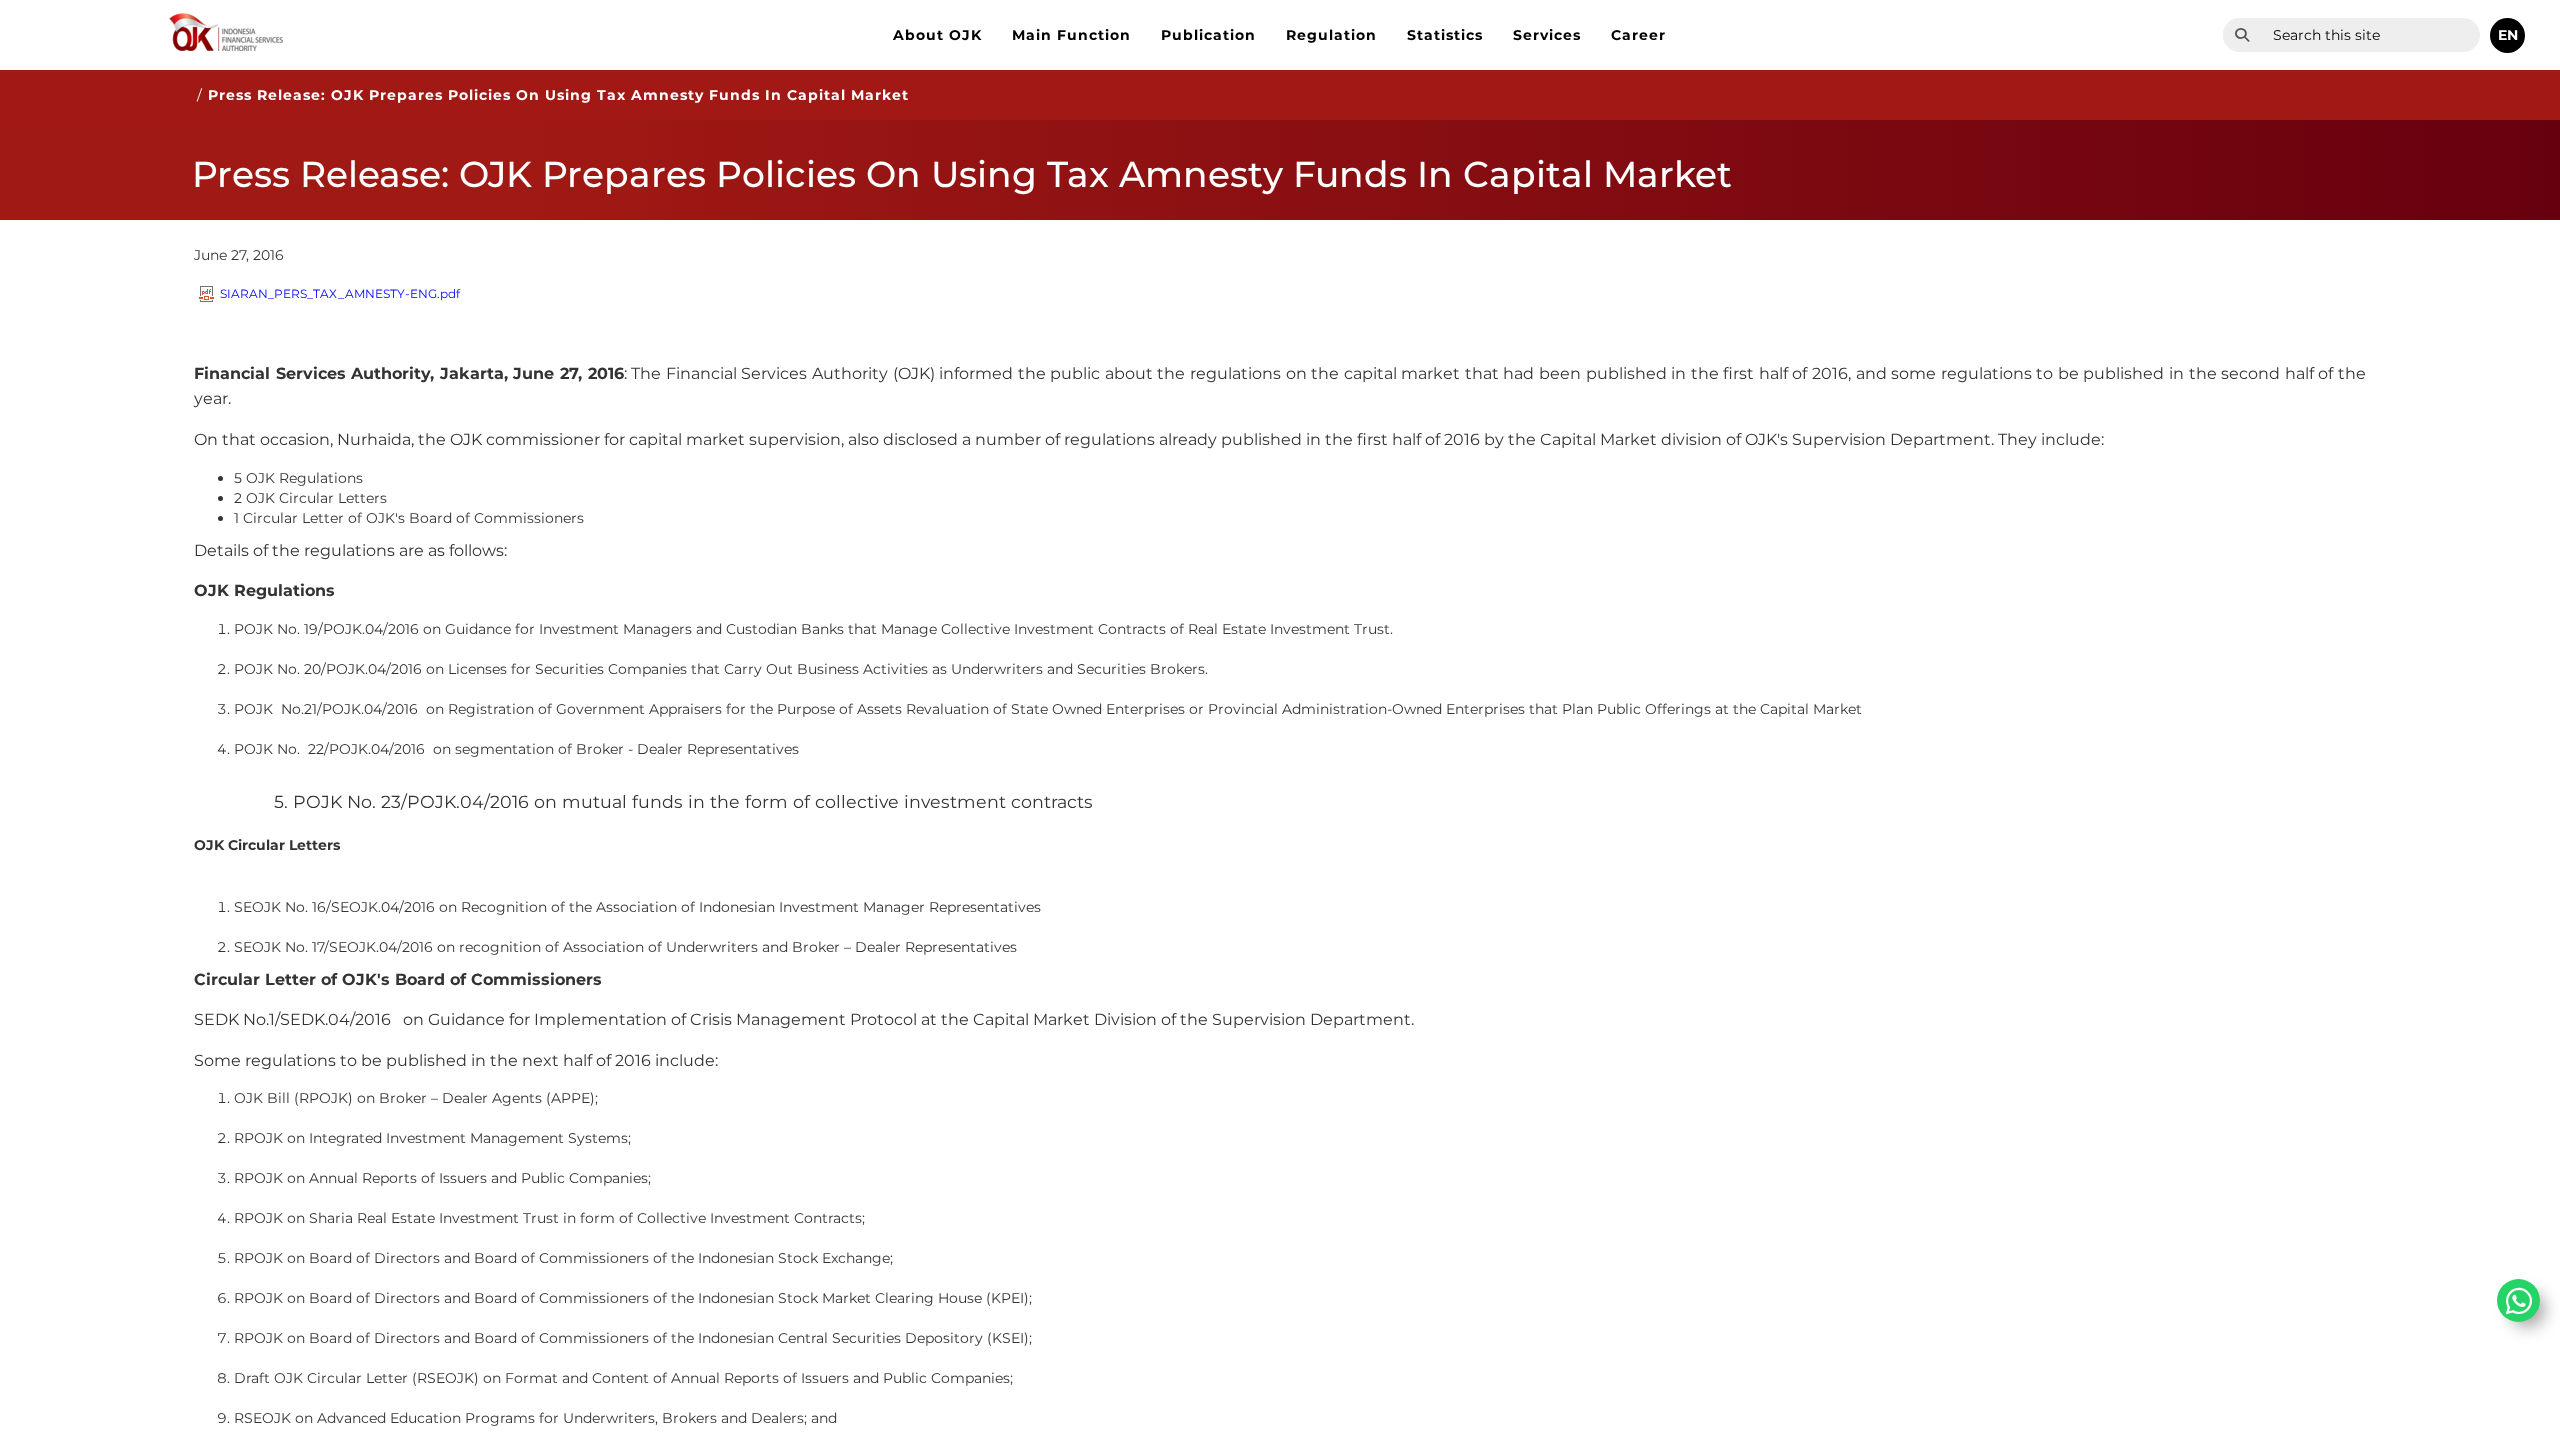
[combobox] (2370, 35)
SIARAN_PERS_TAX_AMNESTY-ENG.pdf (340, 293)
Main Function (1071, 35)
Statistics (1445, 35)
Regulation (1331, 35)
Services (1547, 35)
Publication (1208, 35)
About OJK (937, 35)
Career (1638, 35)
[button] (2507, 35)
